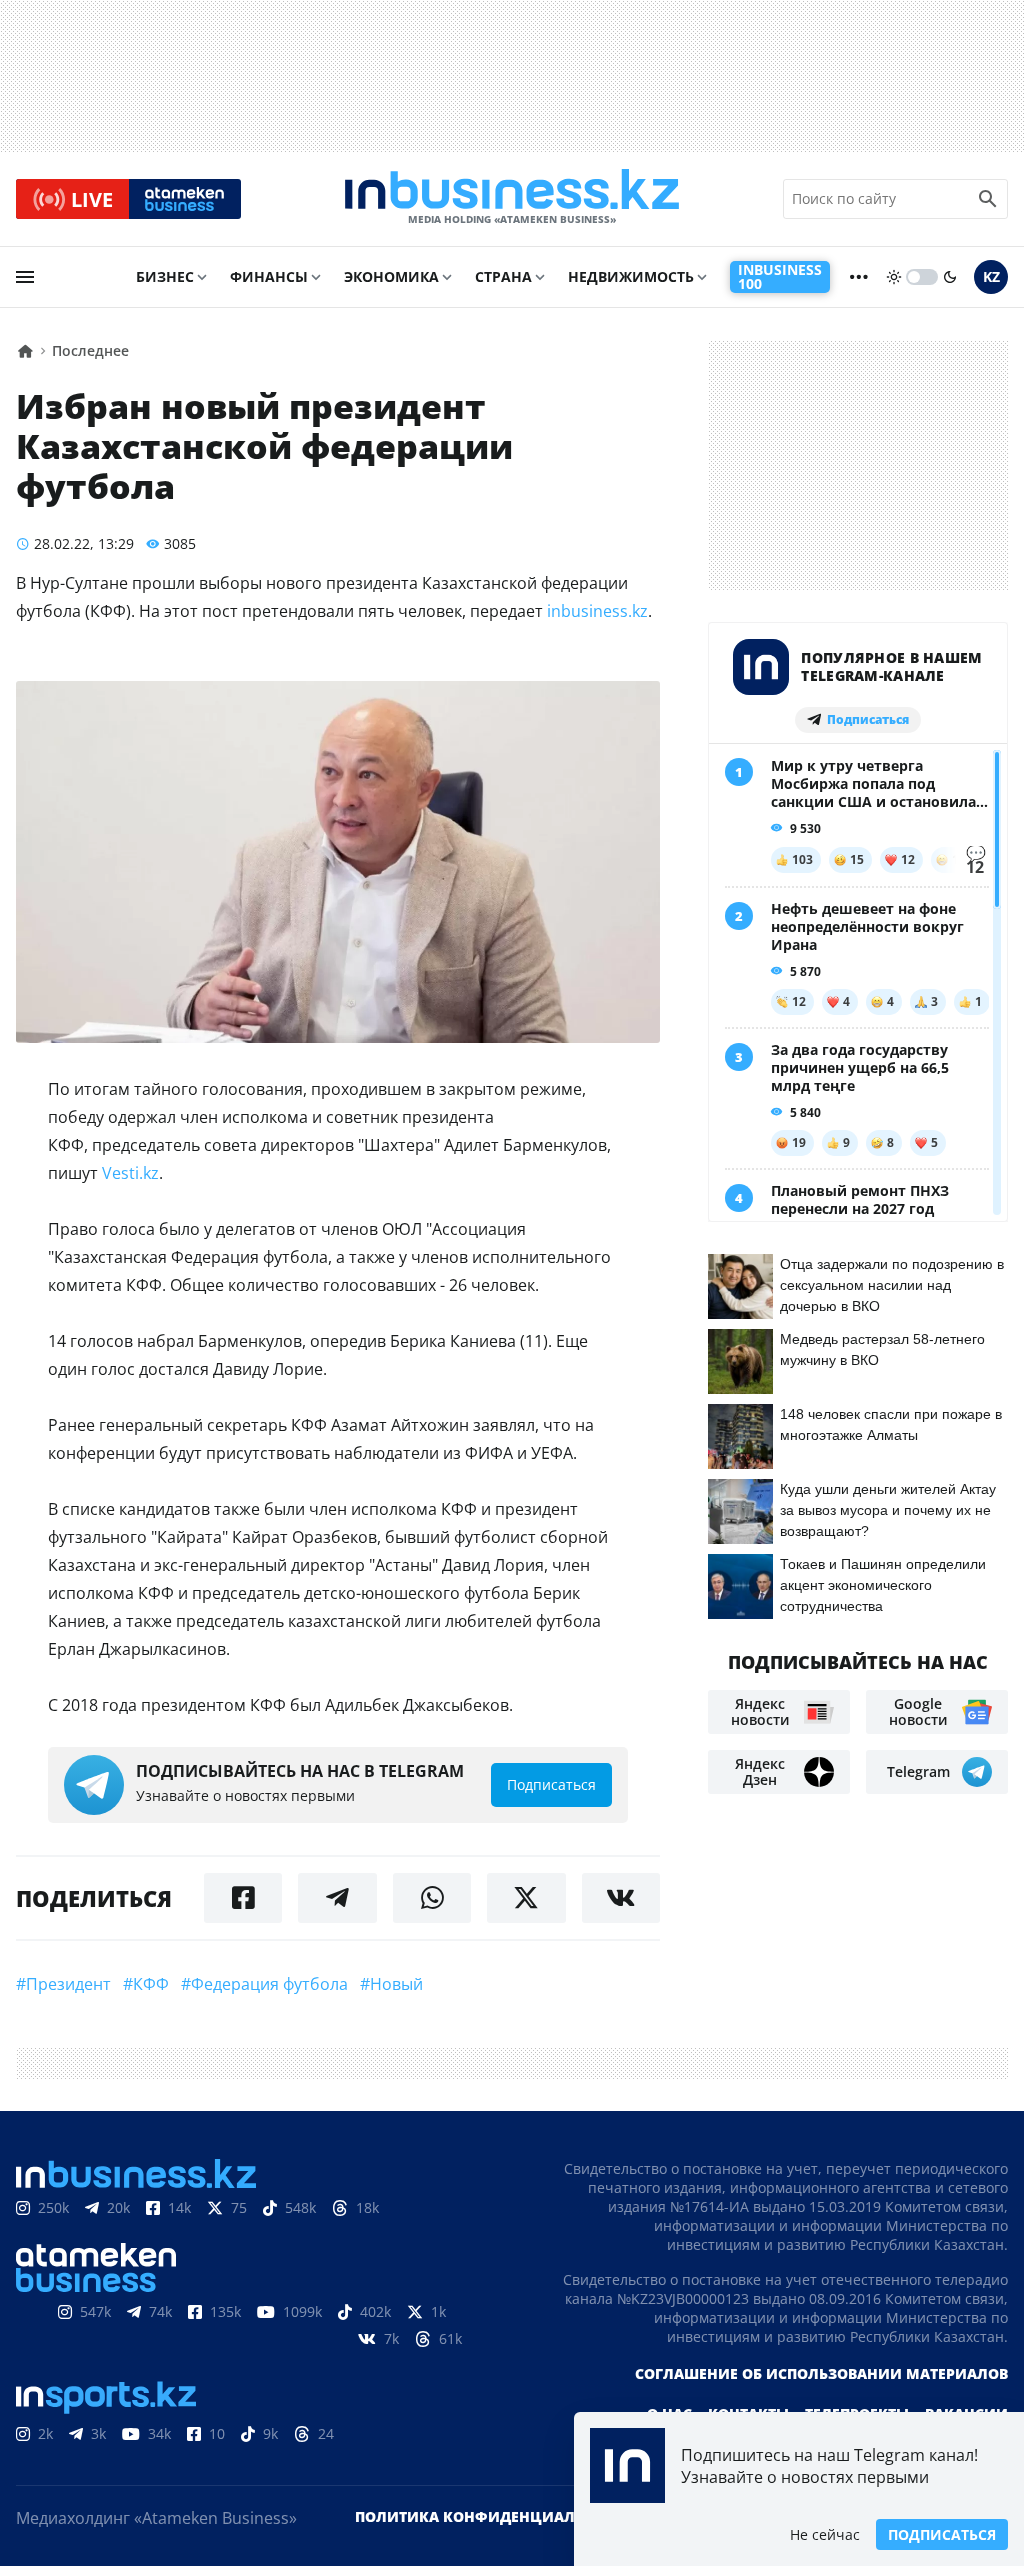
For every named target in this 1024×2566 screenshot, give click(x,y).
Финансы (269, 276)
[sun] (894, 277)
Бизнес (165, 276)
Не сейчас (825, 2534)
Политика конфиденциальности (495, 2516)
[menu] (25, 277)
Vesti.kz (130, 1173)
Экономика (391, 276)
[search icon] (988, 199)
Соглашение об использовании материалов (821, 2373)
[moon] (950, 277)
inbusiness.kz (597, 611)
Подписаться (942, 2534)
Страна (503, 276)
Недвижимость (631, 276)
